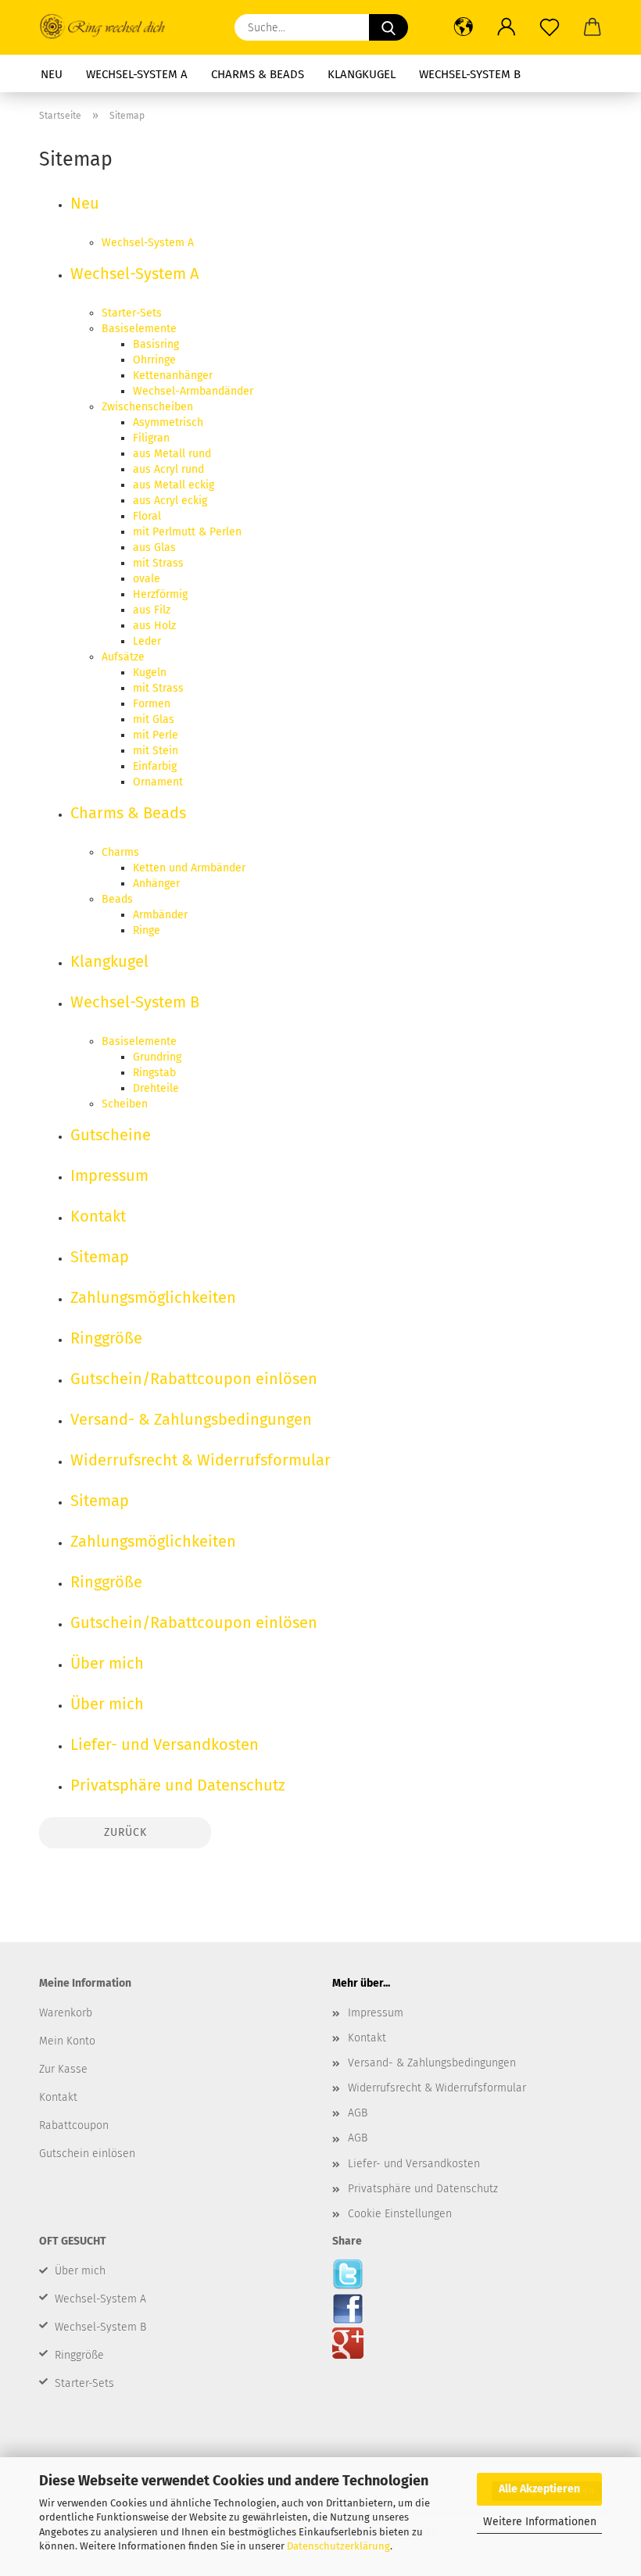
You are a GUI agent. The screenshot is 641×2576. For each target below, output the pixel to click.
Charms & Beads (258, 74)
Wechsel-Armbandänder (193, 391)
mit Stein (156, 751)
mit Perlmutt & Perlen (187, 532)
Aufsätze (123, 657)
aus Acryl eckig (170, 501)
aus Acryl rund (168, 469)
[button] (463, 27)
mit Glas (154, 719)
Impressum (109, 1175)
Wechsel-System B (470, 74)
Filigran (151, 438)
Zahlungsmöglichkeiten (153, 1297)
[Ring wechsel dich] (110, 27)
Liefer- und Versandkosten (165, 1744)
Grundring (157, 1057)
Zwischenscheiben (147, 407)
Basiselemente (139, 329)
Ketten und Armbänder (189, 868)
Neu (52, 74)
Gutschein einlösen (87, 2154)
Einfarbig (155, 766)
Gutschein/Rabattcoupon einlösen (194, 1379)
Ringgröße (106, 1338)
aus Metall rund (172, 454)
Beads (117, 899)
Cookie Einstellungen (400, 2214)
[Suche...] (389, 27)
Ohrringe (154, 360)
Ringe (147, 930)
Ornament (158, 782)
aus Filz (152, 610)
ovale (147, 579)
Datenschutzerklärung (338, 2546)
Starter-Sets (132, 313)
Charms (120, 852)
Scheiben (125, 1104)
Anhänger (156, 884)
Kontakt (98, 1216)
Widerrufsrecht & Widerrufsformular (201, 1460)
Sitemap (100, 1257)
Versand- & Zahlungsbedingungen (191, 1419)
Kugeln (150, 673)
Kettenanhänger (173, 376)
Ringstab (154, 1073)
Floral (147, 516)
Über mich (107, 1663)
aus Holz (154, 626)
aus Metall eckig (174, 485)
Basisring (156, 344)
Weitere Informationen (540, 2522)
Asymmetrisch (168, 422)
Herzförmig (160, 594)
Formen (152, 704)
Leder (147, 641)
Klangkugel (362, 74)
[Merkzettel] (549, 27)
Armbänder (160, 915)
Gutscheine (111, 1135)
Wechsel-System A (137, 74)
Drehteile (156, 1088)
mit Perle (156, 735)
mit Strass (158, 563)
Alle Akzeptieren (539, 2489)
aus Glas (154, 547)
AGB (358, 2113)
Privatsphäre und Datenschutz (178, 1785)
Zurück (125, 1832)
